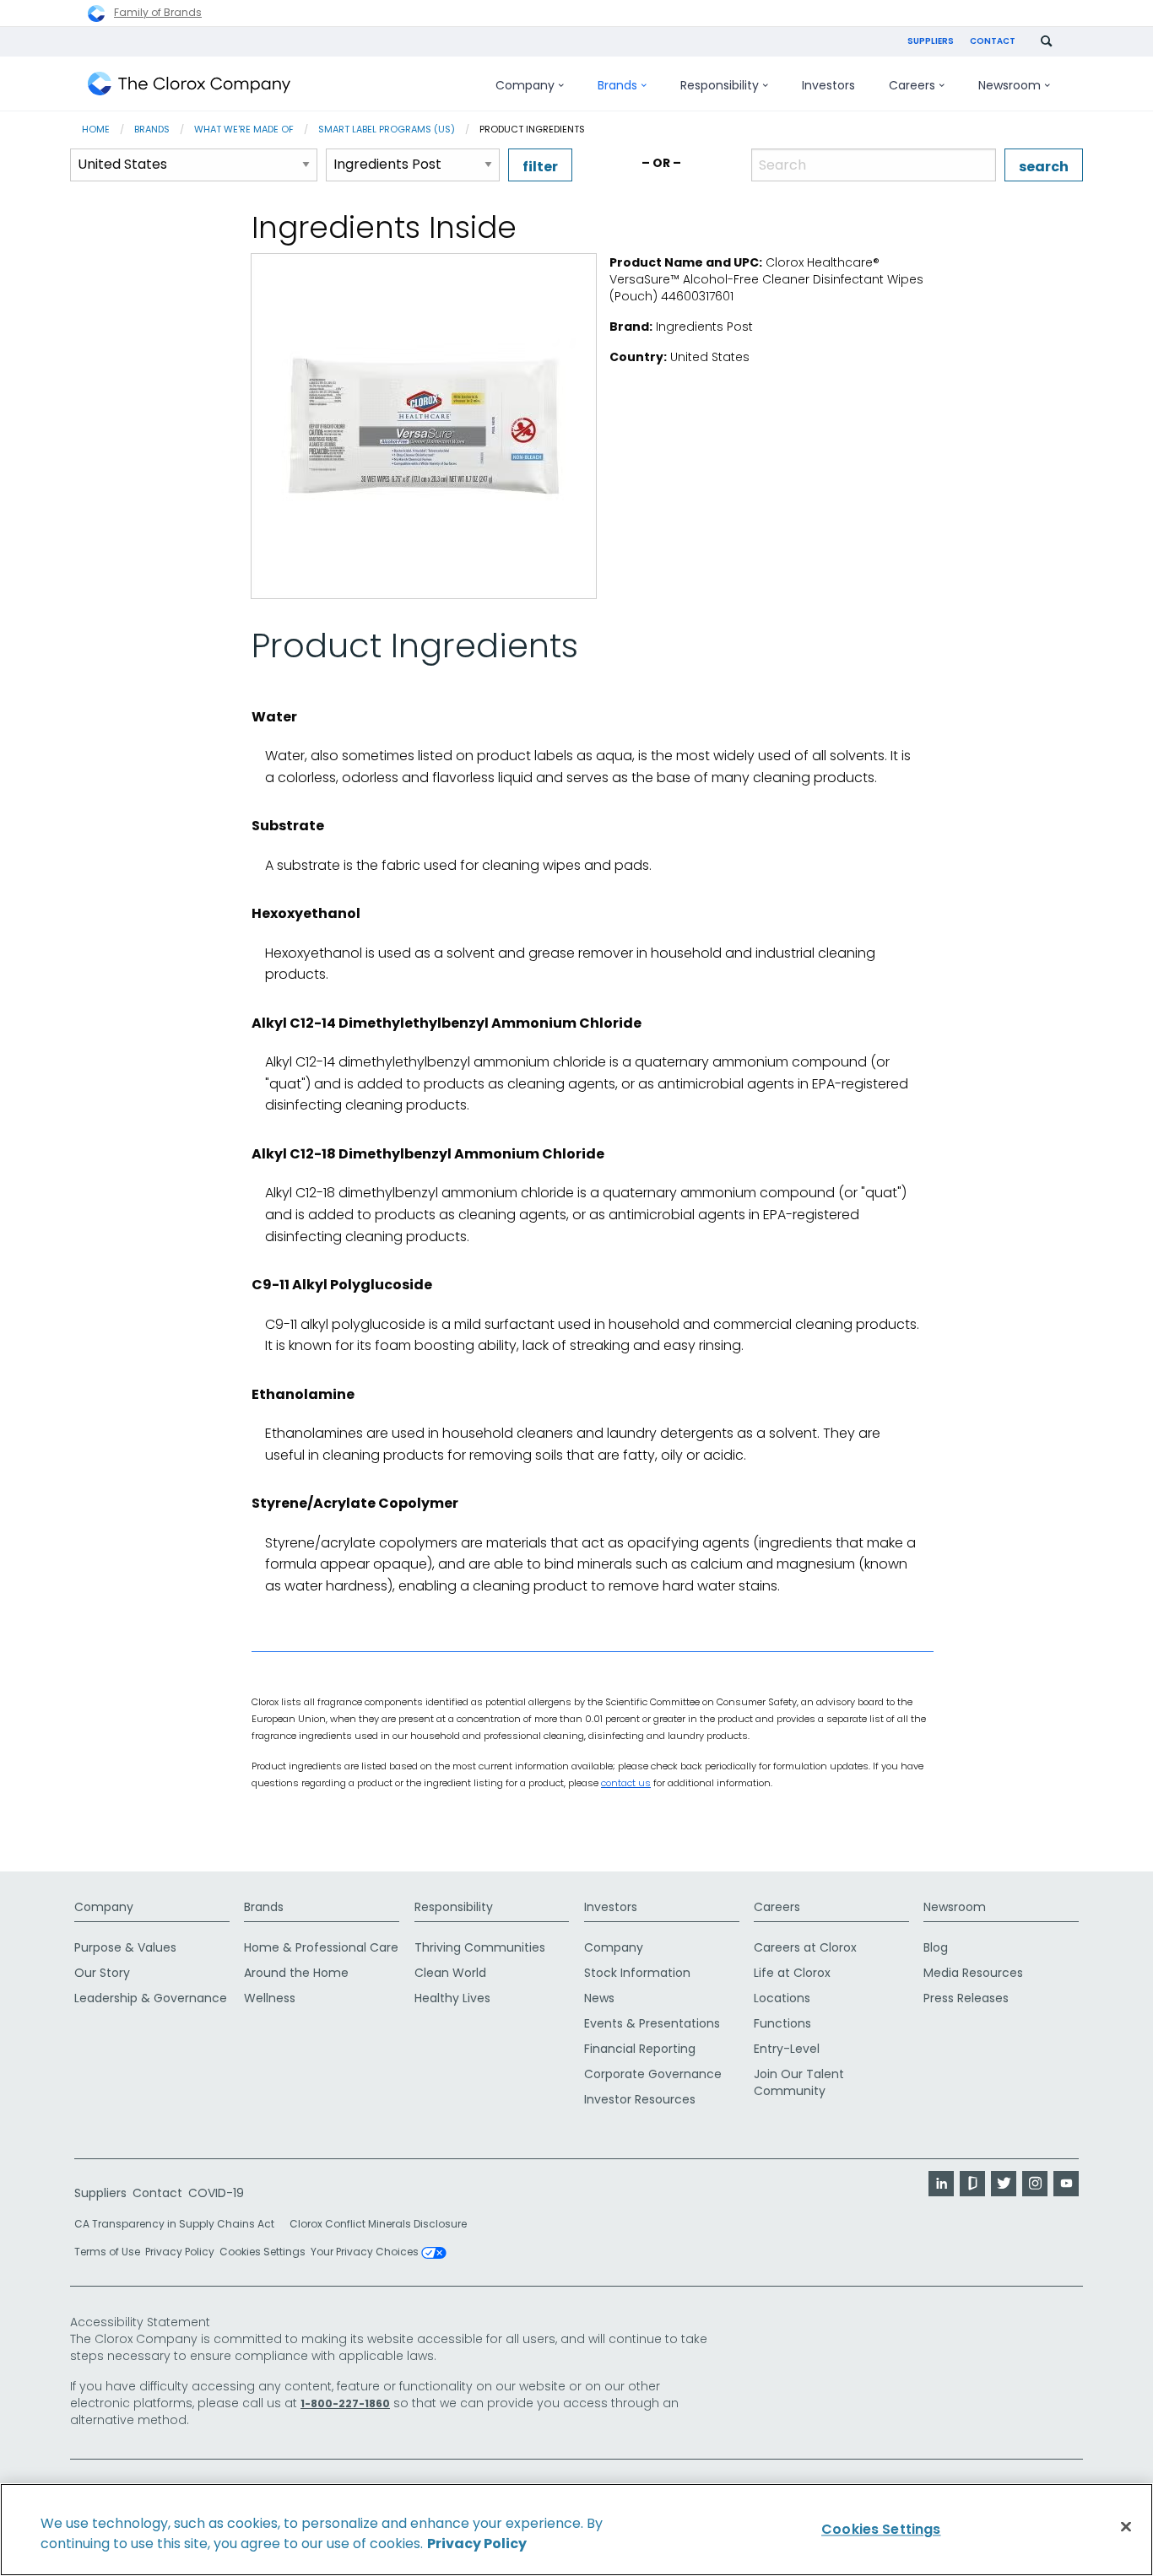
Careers (777, 1907)
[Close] (1126, 2527)
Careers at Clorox (805, 1947)
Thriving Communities (480, 1947)
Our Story (102, 1973)
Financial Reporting (640, 2049)
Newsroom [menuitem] (1010, 85)
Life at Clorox (792, 1973)
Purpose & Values (125, 1947)
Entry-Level (787, 2049)
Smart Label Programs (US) (387, 129)
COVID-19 (216, 2193)
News (599, 1998)
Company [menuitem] (525, 85)
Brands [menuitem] (617, 85)
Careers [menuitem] (912, 85)
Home (96, 129)
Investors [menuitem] (828, 85)
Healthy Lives (452, 1998)
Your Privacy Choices (366, 2253)
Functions (782, 2023)
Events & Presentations (652, 2023)
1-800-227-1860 (345, 2403)
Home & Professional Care (321, 1947)
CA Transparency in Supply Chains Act (179, 2224)
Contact (993, 41)
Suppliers (931, 41)
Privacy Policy (180, 2252)
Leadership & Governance (151, 1998)
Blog (936, 1947)
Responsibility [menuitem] (720, 85)
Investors (611, 1907)
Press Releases (966, 1998)
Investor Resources (640, 2099)
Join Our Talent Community (799, 2082)
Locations (782, 1998)
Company (104, 1907)
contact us (626, 1783)
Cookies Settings (263, 2252)
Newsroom (955, 1907)
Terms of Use (107, 2252)
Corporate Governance (653, 2074)
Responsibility (454, 1907)
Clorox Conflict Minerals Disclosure (378, 2224)
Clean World (450, 1973)
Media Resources (973, 1973)
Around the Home (296, 1973)
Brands (152, 129)
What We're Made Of (244, 129)
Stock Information (637, 1973)
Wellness (270, 1998)
